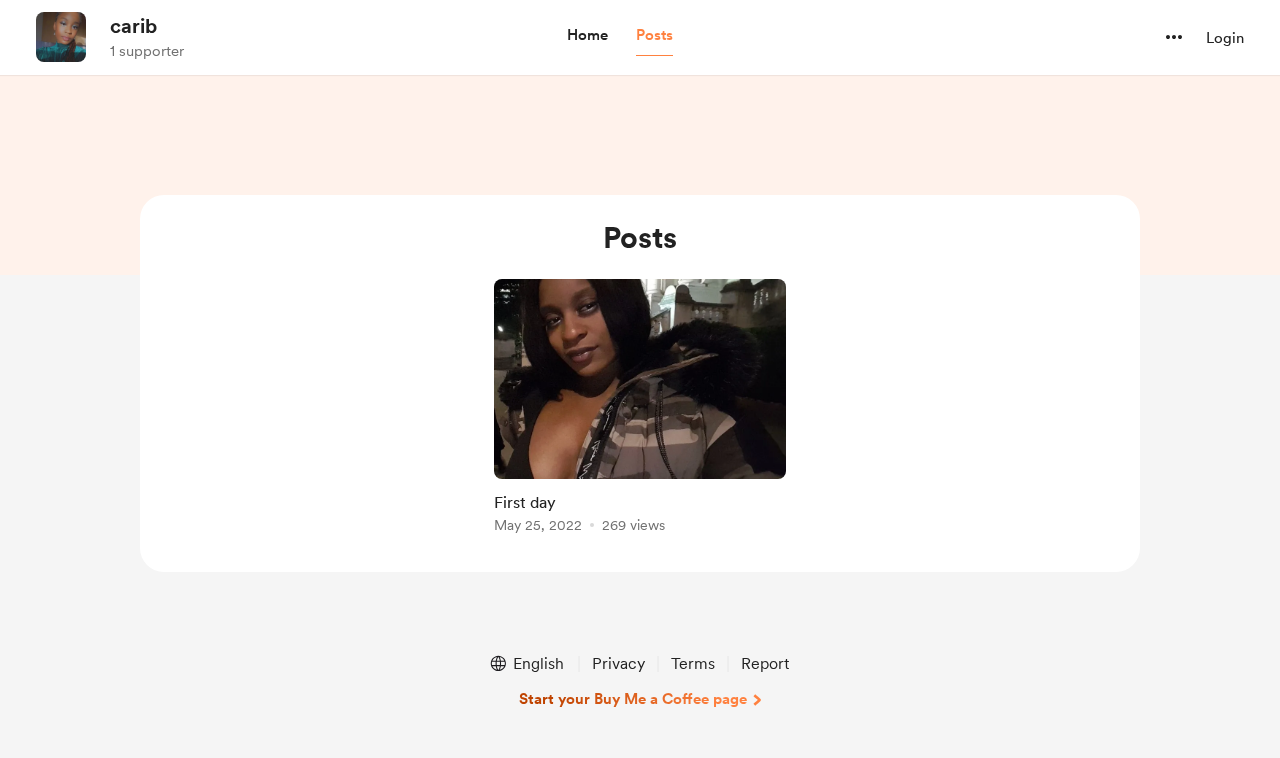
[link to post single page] (640, 409)
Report (765, 663)
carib (133, 26)
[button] (587, 36)
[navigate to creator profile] (61, 37)
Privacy (618, 663)
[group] (640, 409)
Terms (693, 663)
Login (1225, 38)
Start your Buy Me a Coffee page (633, 699)
